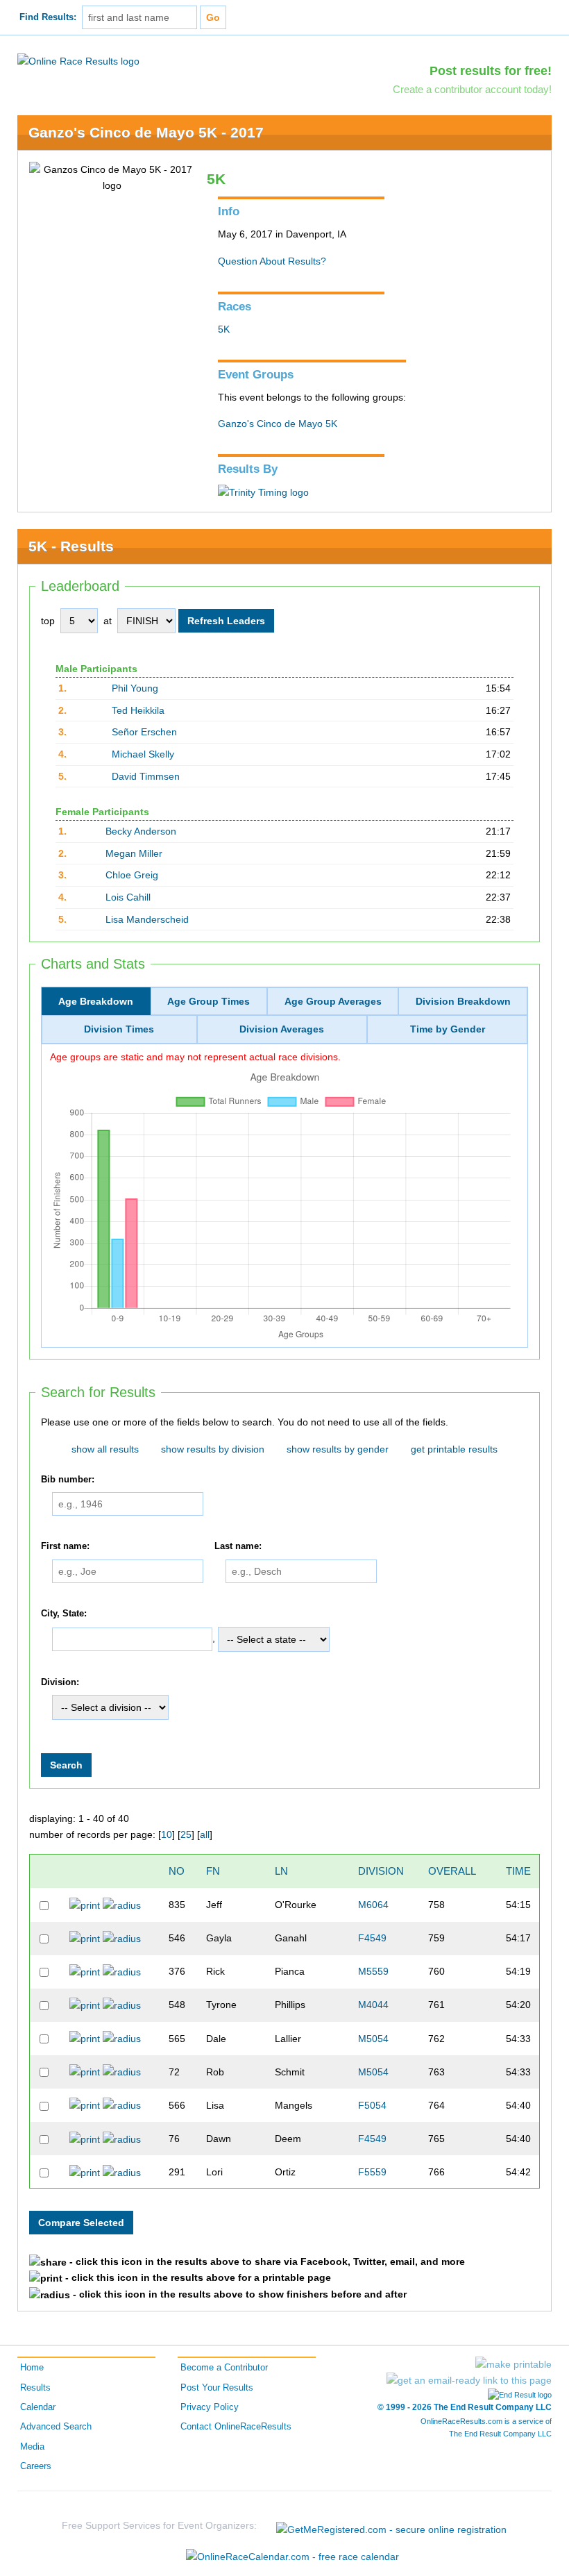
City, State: (64, 1614)
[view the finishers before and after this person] (122, 1905)
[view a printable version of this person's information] (85, 1905)
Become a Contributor (224, 2368)
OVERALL (452, 1871)
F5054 (372, 2105)
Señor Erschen (144, 732)
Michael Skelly (143, 754)
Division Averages (282, 1029)
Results (35, 2388)
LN (281, 1871)
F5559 (372, 2172)
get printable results (454, 1449)
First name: (65, 1546)
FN (213, 1871)
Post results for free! (491, 71)
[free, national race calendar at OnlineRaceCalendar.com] (292, 2557)
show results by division (213, 1449)
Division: (60, 1682)
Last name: (238, 1546)
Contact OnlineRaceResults (236, 2427)
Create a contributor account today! (472, 89)
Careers (36, 2466)
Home (32, 2368)
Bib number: (68, 1480)
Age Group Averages (333, 1001)
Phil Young (135, 688)
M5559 (373, 1971)
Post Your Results (217, 2388)
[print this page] (513, 2364)
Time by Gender (448, 1029)
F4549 (372, 1938)
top (48, 621)
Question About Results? (272, 261)
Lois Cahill (128, 897)
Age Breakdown (96, 1001)
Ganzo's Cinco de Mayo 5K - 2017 (146, 132)
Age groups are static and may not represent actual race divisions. (195, 1057)
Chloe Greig (132, 875)
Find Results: (48, 17)
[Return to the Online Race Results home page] (78, 60)
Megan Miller (134, 853)
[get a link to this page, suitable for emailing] (469, 2380)
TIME (518, 1871)
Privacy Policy (210, 2407)
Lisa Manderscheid (147, 919)
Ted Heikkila (138, 710)
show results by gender (338, 1449)
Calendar (38, 2407)
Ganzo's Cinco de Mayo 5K (278, 424)
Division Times (119, 1029)
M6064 (373, 1905)
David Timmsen (146, 776)
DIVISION (381, 1871)
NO (177, 1871)
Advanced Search (56, 2427)
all (205, 1834)
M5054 (373, 2039)
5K (224, 329)
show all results (105, 1449)
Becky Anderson (141, 831)
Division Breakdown (463, 1001)
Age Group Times (209, 1001)
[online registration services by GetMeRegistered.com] (391, 2526)
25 (186, 1834)
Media (32, 2447)
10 (167, 1834)
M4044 (373, 2005)
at (108, 621)
